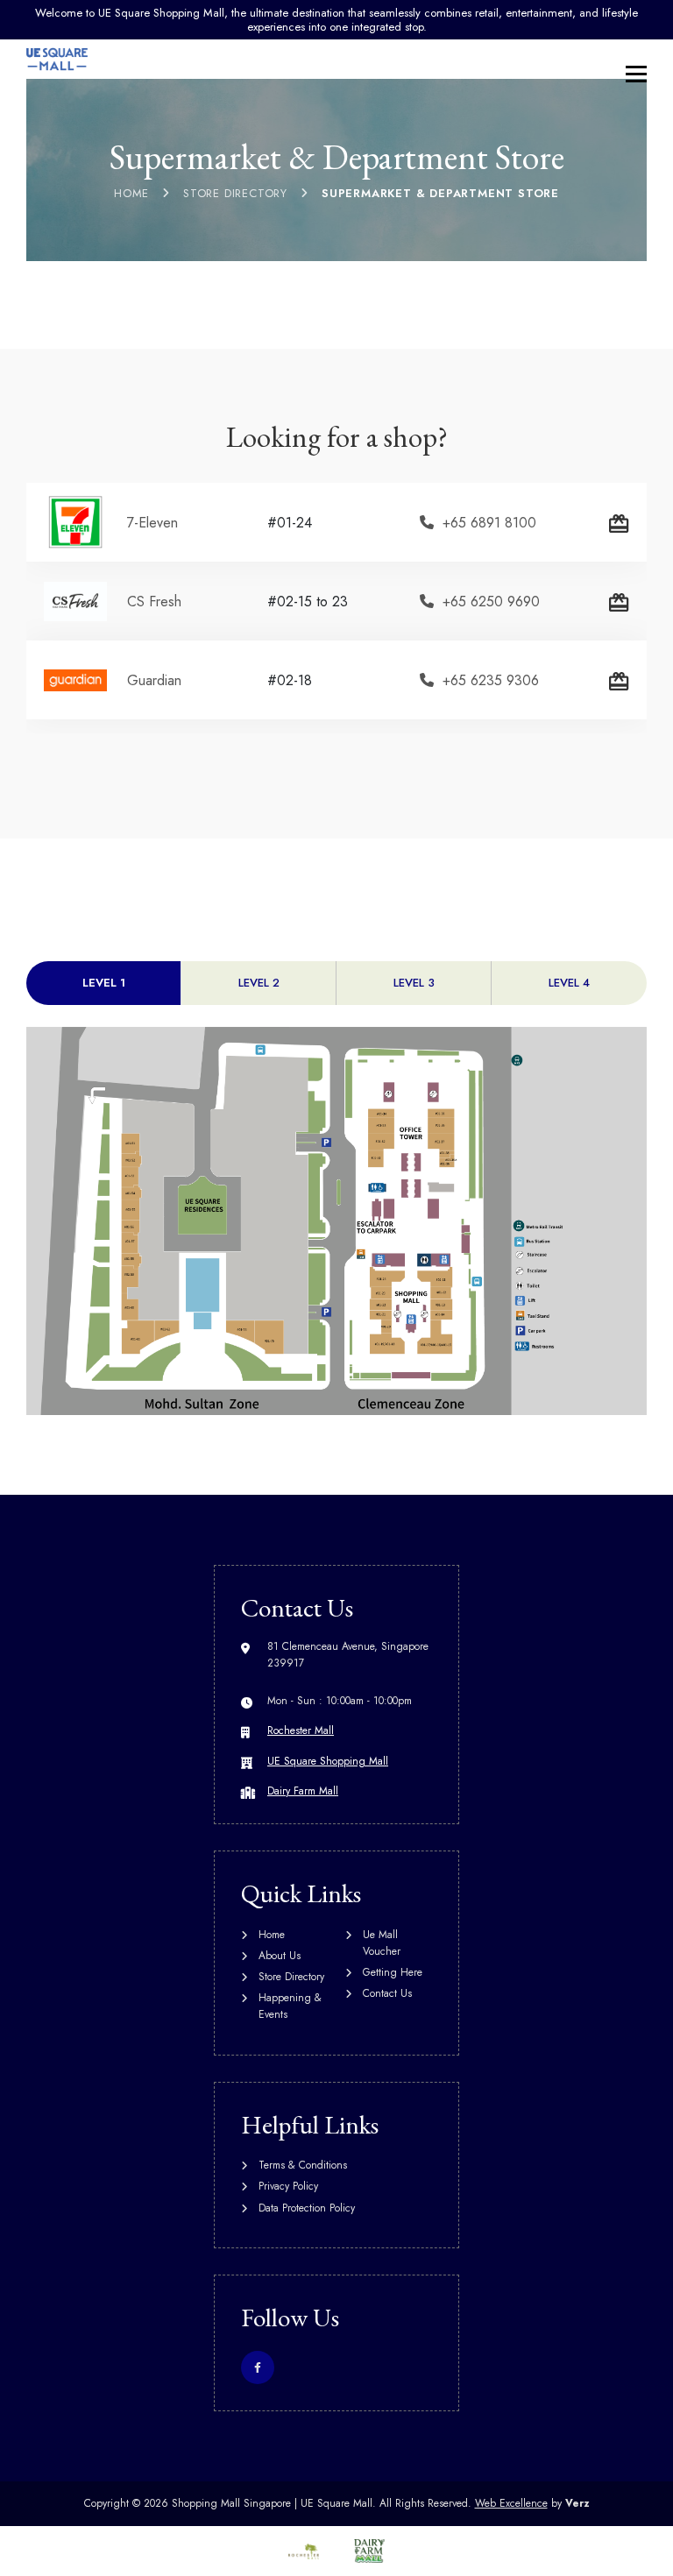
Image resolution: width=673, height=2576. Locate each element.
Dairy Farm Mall (303, 1791)
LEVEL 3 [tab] (414, 983)
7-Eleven (152, 523)
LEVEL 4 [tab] (569, 983)
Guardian (154, 680)
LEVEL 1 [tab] (104, 983)
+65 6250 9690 (491, 602)
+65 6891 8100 (489, 523)
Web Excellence (511, 2503)
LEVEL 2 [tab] (259, 983)
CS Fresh (154, 602)
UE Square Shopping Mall (328, 1761)
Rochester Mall (301, 1730)
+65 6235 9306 (491, 680)
